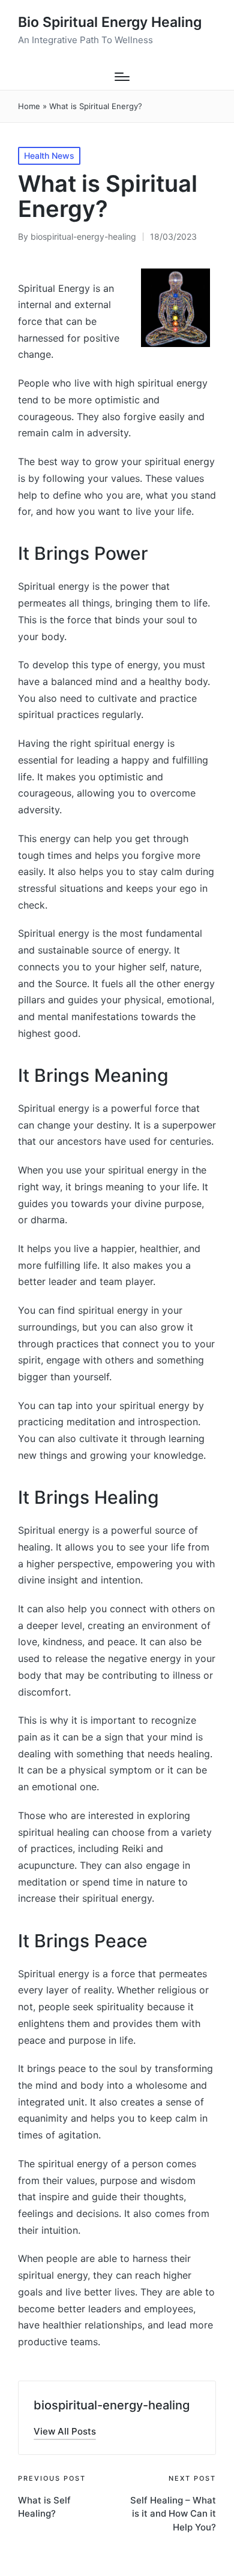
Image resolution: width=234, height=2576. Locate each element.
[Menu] (122, 77)
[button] (65, 2431)
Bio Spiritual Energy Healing (110, 22)
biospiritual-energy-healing (112, 2405)
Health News (49, 156)
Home (29, 106)
